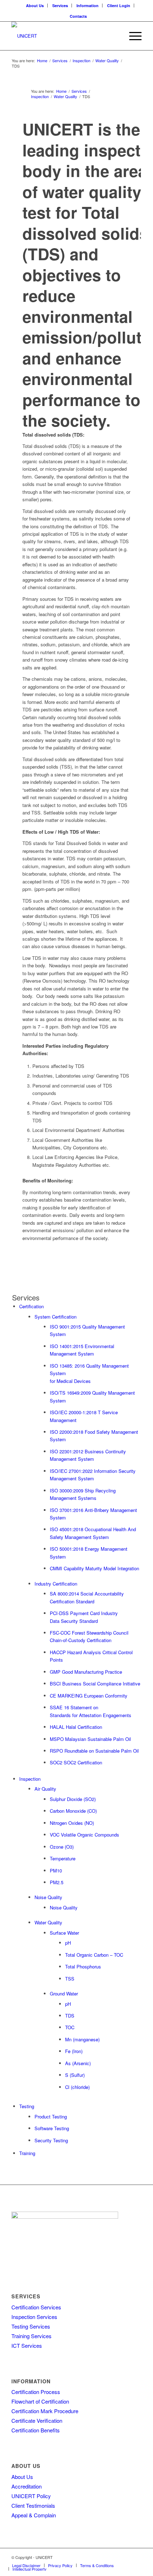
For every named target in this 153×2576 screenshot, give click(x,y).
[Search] (115, 36)
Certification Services (36, 2307)
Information (88, 6)
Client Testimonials (33, 2505)
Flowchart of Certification (40, 2401)
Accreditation (27, 2486)
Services (60, 6)
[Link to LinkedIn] (115, 2557)
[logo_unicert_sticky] (63, 36)
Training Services (31, 2336)
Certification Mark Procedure (45, 2411)
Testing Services (31, 2326)
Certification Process (36, 2392)
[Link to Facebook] (126, 2557)
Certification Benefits (36, 2430)
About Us (35, 6)
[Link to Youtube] (136, 2557)
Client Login (119, 6)
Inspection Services (34, 2317)
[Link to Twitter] (104, 2557)
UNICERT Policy (31, 2496)
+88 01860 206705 (66, 2261)
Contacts (78, 16)
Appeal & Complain (34, 2515)
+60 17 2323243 (34, 2261)
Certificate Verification (37, 2420)
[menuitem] (35, 6)
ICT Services (27, 2345)
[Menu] (132, 36)
